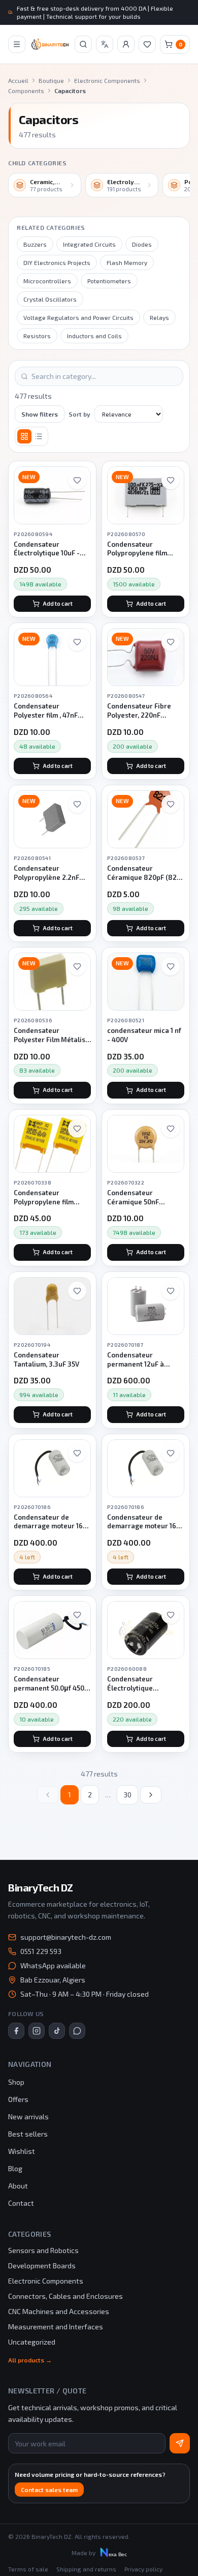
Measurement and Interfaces (56, 2327)
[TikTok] (57, 2031)
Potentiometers (109, 281)
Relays (159, 317)
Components (26, 91)
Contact (21, 2203)
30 (127, 1795)
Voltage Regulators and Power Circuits (78, 317)
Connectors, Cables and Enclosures (65, 2296)
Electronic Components (107, 80)
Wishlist (22, 2151)
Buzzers (35, 244)
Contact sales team (49, 2490)
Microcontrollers (47, 281)
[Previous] (48, 1795)
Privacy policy (143, 2569)
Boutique (51, 80)
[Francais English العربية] (105, 44)
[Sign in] (126, 44)
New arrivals (28, 2116)
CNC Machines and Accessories (59, 2311)
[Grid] (24, 436)
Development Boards (42, 2266)
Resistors (37, 336)
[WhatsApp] (77, 2031)
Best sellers (28, 2134)
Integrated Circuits (89, 244)
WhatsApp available (53, 1965)
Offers (18, 2099)
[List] (39, 436)
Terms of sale (28, 2569)
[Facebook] (16, 2031)
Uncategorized (32, 2342)
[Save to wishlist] (77, 480)
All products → (30, 2360)
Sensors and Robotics (43, 2250)
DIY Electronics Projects (57, 262)
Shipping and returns (86, 2569)
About (18, 2186)
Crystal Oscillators (50, 299)
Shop (16, 2082)
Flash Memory (127, 262)
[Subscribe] (180, 2443)
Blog (15, 2168)
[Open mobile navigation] (17, 44)
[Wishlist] (147, 44)
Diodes (142, 244)
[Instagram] (37, 2031)
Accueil (18, 80)
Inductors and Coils (94, 336)
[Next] (151, 1795)
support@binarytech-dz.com (66, 1937)
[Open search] (83, 44)
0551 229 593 (41, 1951)
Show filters (40, 414)
